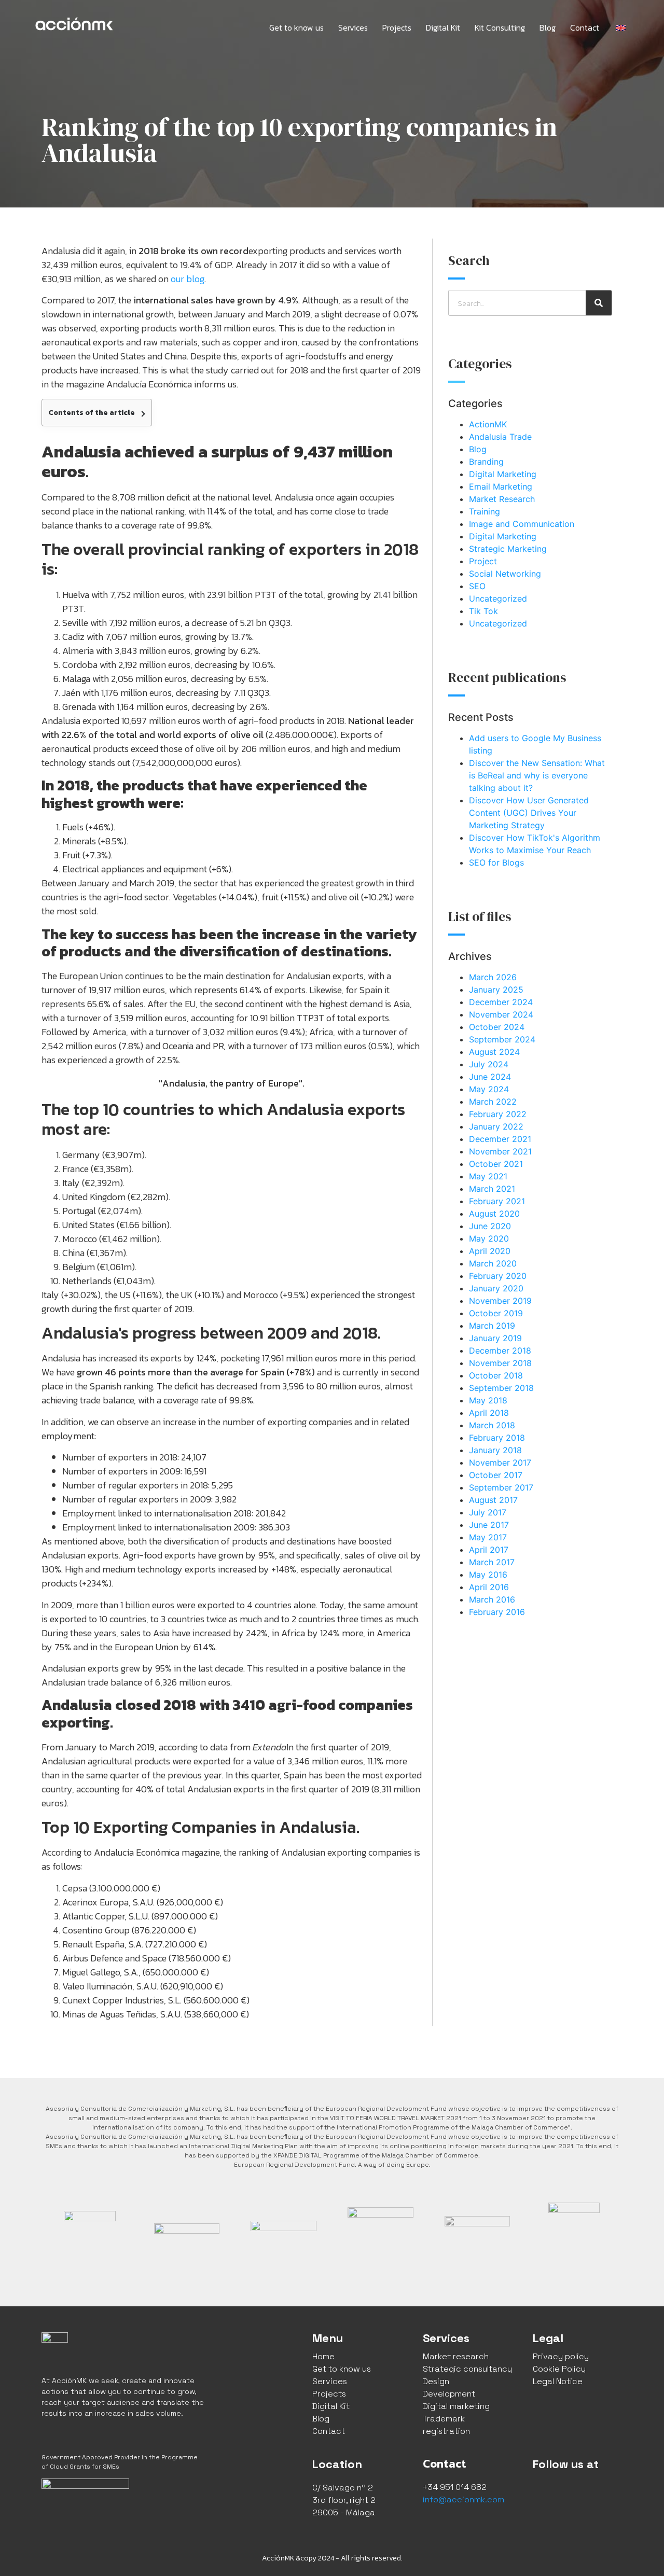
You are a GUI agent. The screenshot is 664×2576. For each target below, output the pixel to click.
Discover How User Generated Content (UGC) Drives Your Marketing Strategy (529, 813)
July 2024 (489, 1064)
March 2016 (492, 1599)
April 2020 (490, 1251)
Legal (548, 2338)
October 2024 (497, 1027)
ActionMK (488, 424)
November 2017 (500, 1463)
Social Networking (505, 574)
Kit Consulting (500, 27)
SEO (477, 586)
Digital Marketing (503, 474)
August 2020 (494, 1214)
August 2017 (493, 1500)
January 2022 (496, 1126)
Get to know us (296, 27)
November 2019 (500, 1301)
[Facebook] (543, 2492)
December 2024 (501, 1002)
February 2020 (498, 1276)
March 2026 (493, 977)
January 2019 (495, 1338)
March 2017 (492, 1562)
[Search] (599, 303)
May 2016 (488, 1575)
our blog (188, 279)
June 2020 (490, 1226)
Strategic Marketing (508, 549)
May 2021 (488, 1176)
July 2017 (488, 1512)
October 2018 (496, 1375)
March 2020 (493, 1263)
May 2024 (489, 1089)
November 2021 (500, 1151)
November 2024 (501, 1014)
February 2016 (497, 1612)
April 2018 (489, 1413)
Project (483, 561)
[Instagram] (566, 2492)
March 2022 (493, 1102)
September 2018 (501, 1388)
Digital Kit (443, 27)
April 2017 (489, 1550)
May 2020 (489, 1238)
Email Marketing (501, 486)
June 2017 (489, 1525)
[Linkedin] (590, 2492)
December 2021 (500, 1139)
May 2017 (488, 1537)
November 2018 (500, 1363)
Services (353, 27)
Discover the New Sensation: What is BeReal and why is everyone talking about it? (537, 775)
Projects (397, 27)
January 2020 (496, 1288)
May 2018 (488, 1400)
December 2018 (500, 1350)
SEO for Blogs (496, 862)
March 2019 (492, 1326)
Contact (585, 27)
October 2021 (496, 1164)
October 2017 (496, 1475)
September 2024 (502, 1039)
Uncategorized (498, 598)
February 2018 (497, 1438)
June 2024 (490, 1077)
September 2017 (501, 1487)
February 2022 (498, 1114)
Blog (548, 27)
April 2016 (489, 1587)
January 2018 (495, 1450)
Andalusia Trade (500, 437)
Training (485, 511)
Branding (486, 462)
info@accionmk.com (464, 2500)
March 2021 (492, 1189)
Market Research (502, 499)
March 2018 (492, 1425)
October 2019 (496, 1313)
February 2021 (497, 1201)
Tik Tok (483, 611)
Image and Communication (522, 524)
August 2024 (494, 1052)
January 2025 (496, 990)
